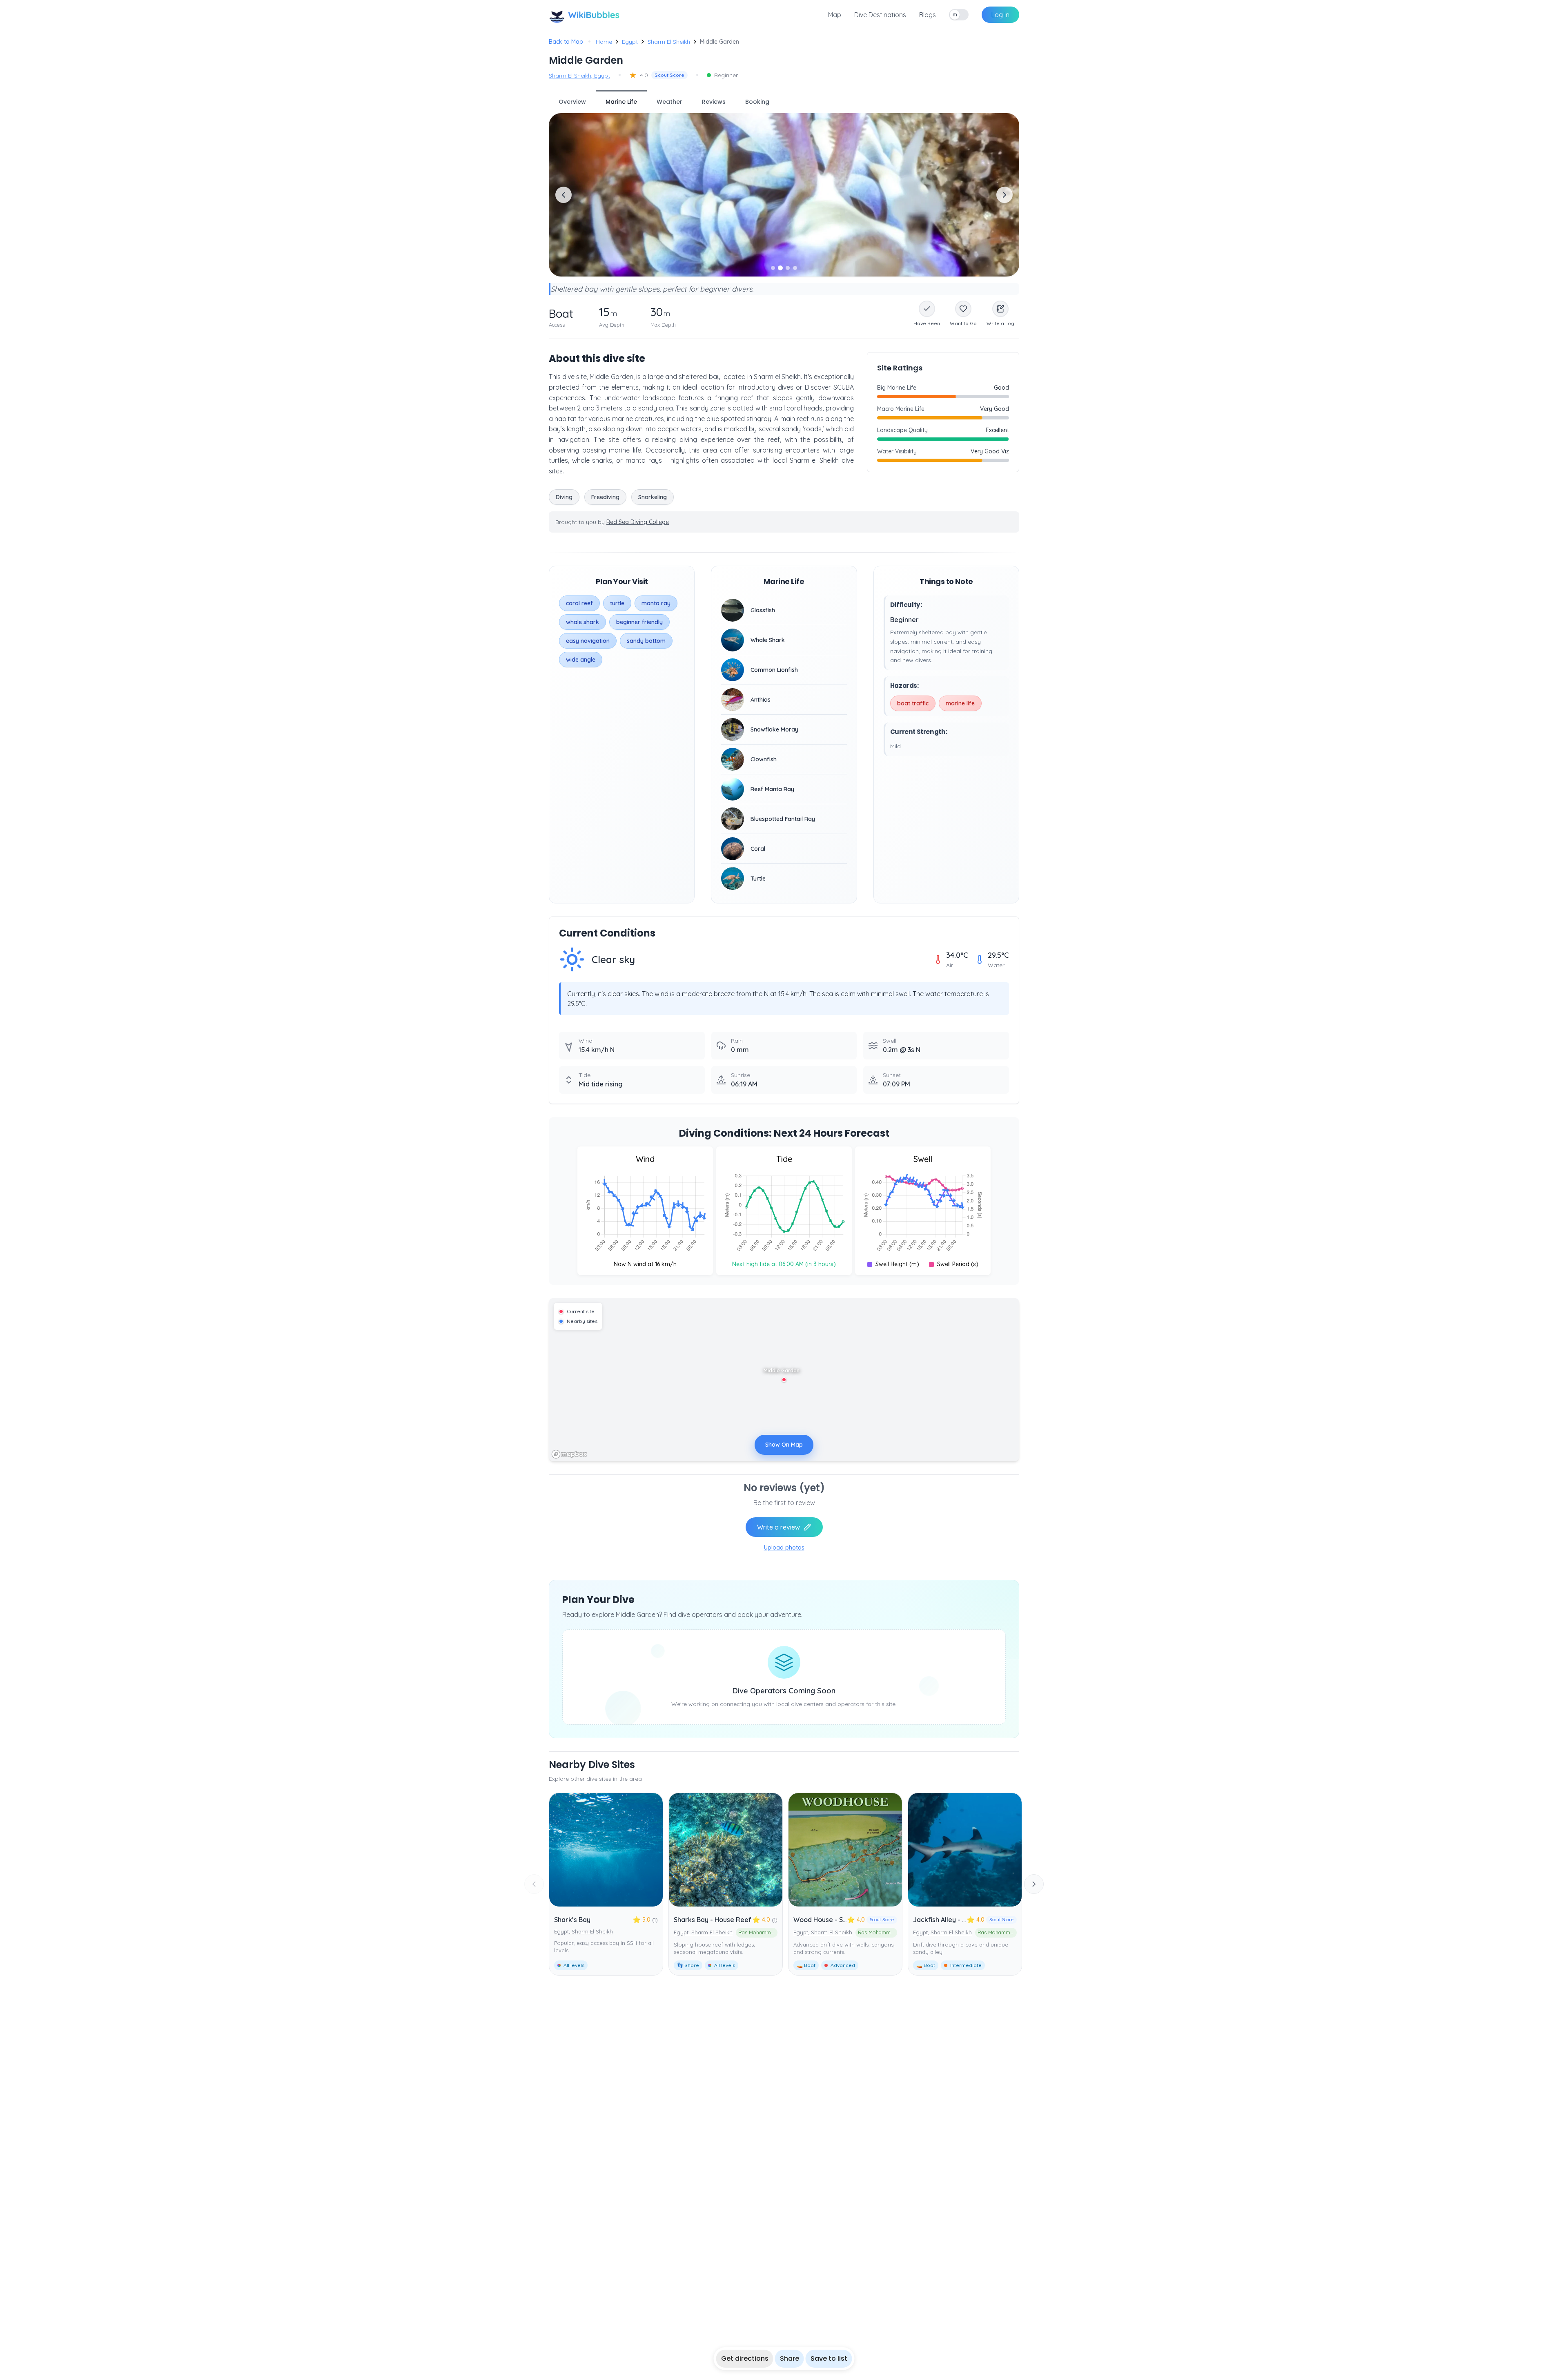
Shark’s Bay (572, 1920)
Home (604, 42)
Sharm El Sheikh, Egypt (579, 76)
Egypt (630, 42)
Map (835, 15)
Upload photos (784, 1548)
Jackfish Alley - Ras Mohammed (963, 1920)
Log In (1000, 15)
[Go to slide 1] (773, 268)
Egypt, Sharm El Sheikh (584, 1931)
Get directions (745, 2358)
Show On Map (784, 1445)
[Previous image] (563, 195)
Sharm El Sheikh (669, 42)
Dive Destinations (880, 15)
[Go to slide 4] (795, 268)
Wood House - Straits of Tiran (840, 1920)
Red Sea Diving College (638, 522)
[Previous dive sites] (534, 1884)
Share (790, 2358)
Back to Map (566, 42)
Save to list (829, 2358)
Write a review (778, 1527)
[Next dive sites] (1034, 1884)
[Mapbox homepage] (569, 1454)
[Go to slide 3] (788, 268)
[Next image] (1004, 195)
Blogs (928, 15)
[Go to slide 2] (780, 268)
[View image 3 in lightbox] (784, 195)
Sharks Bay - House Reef (713, 1920)
